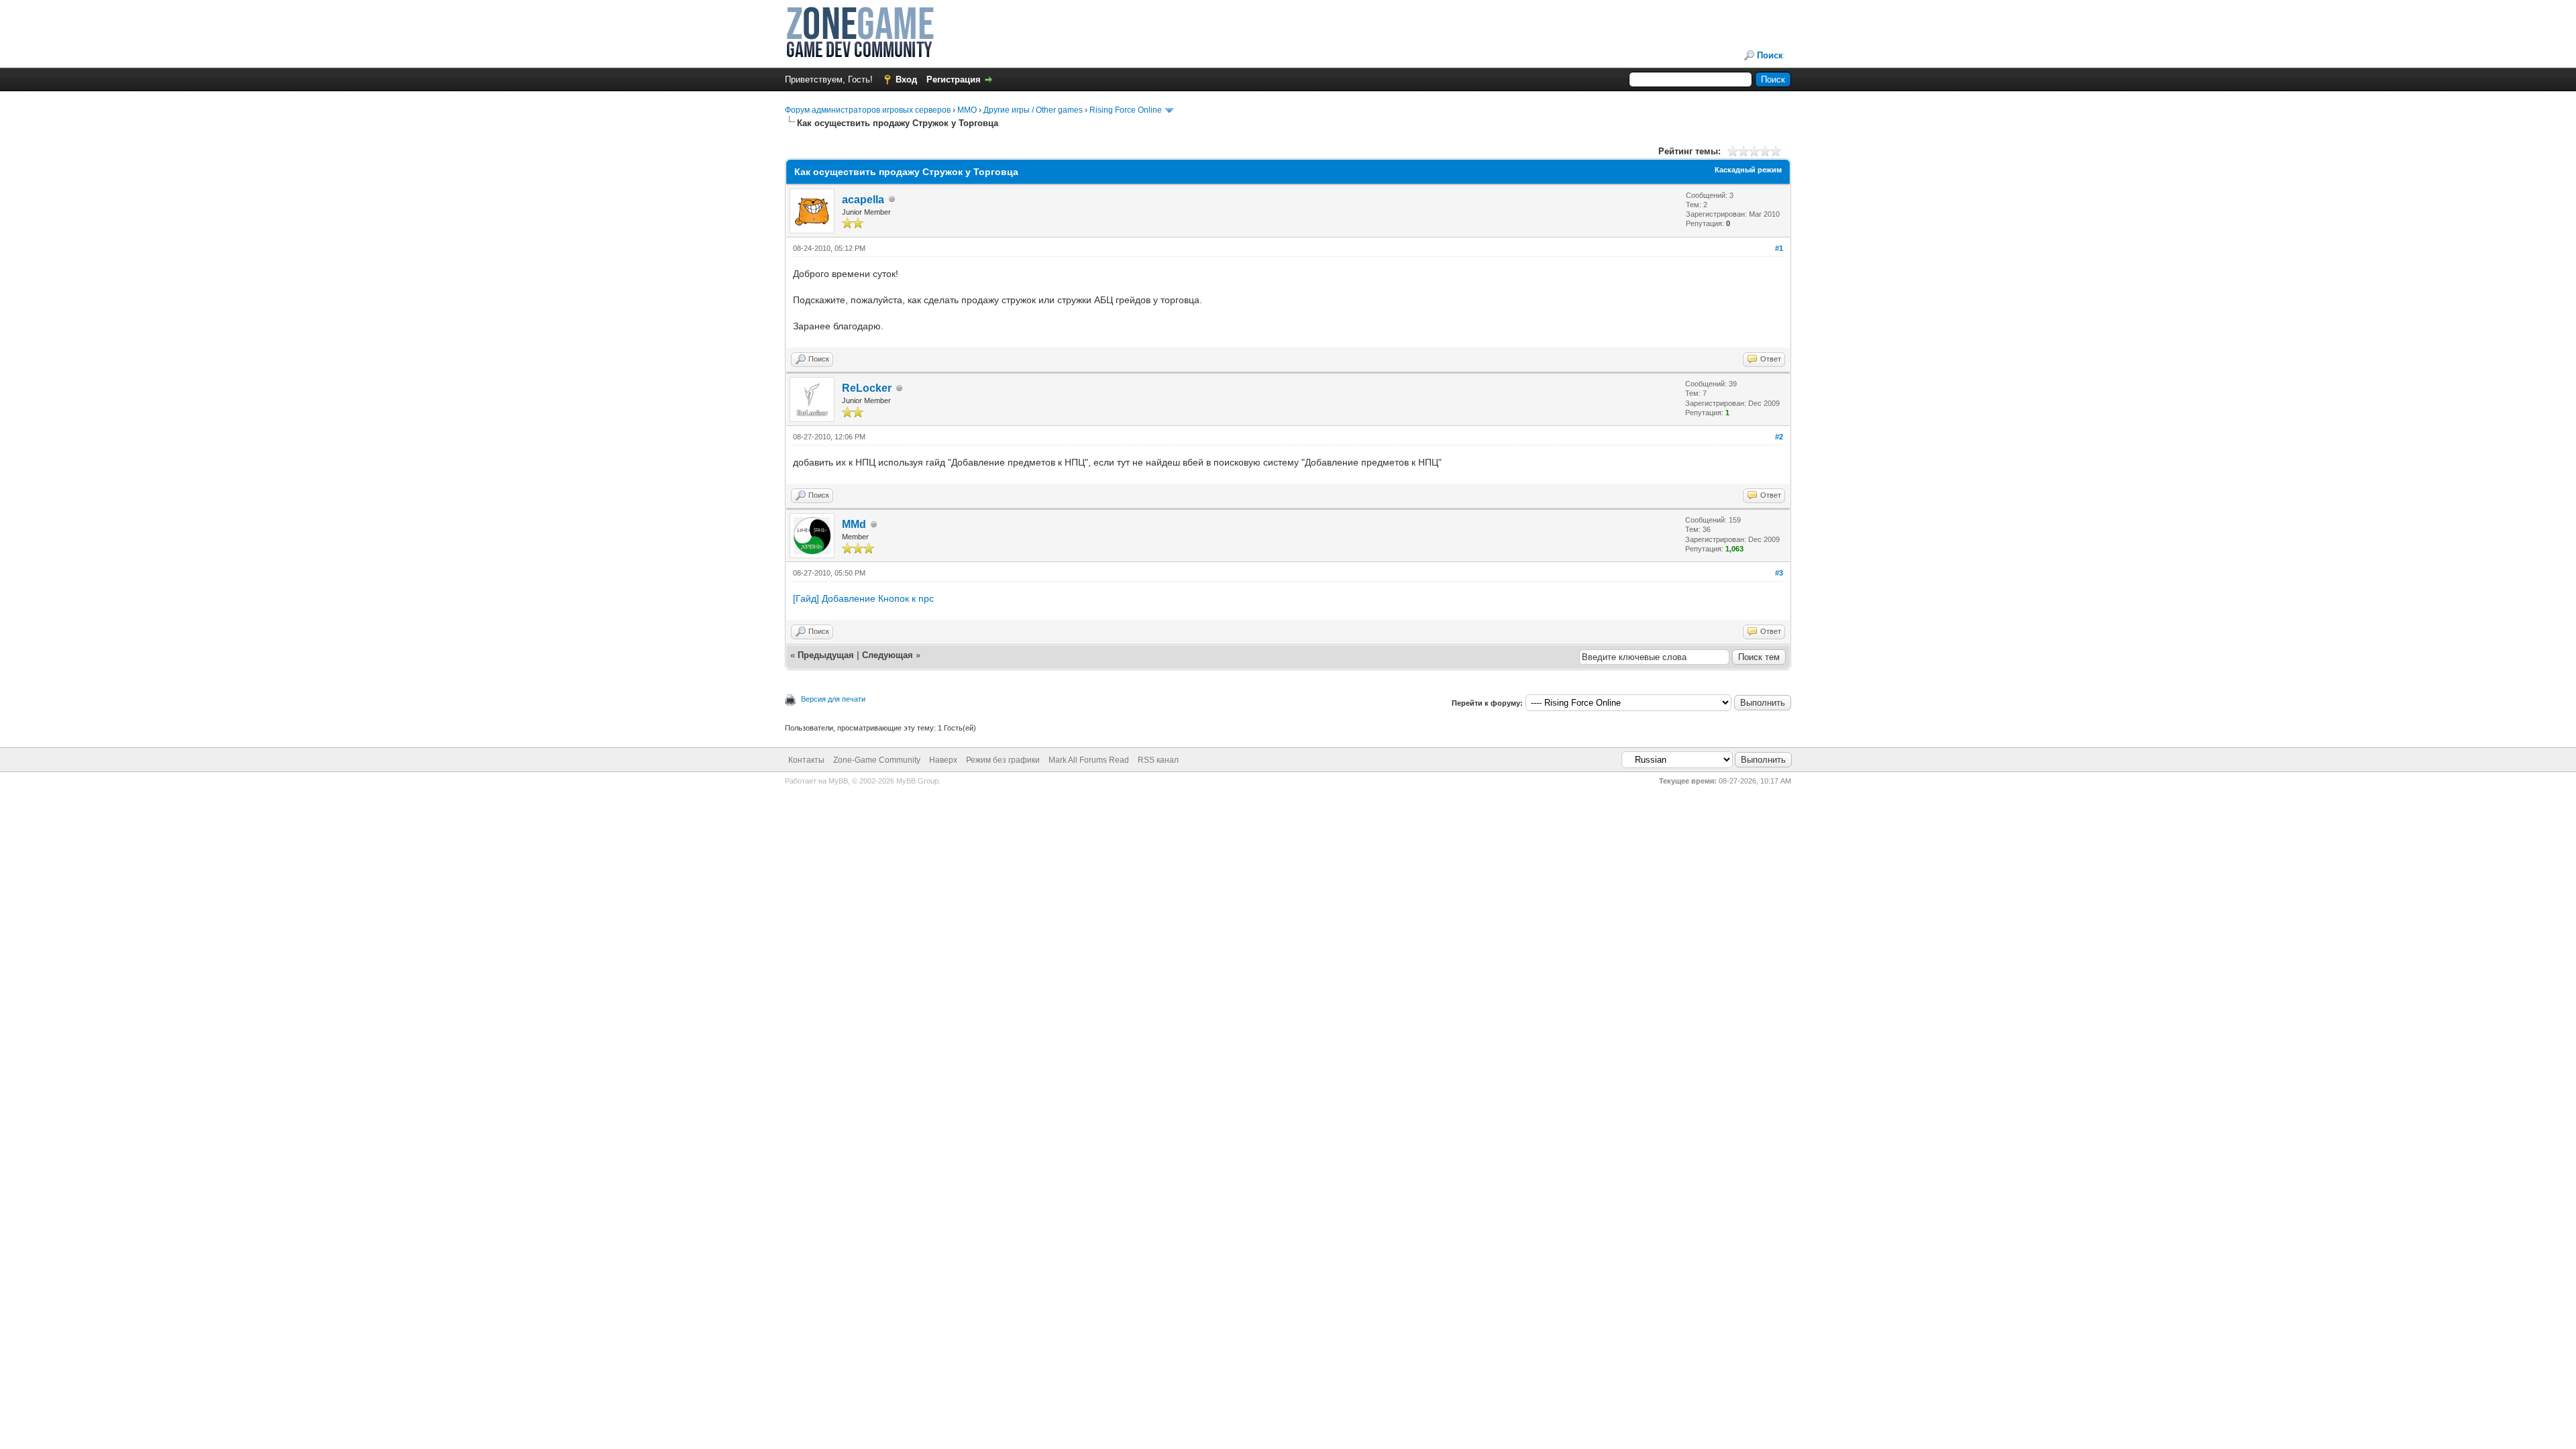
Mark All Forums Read (1089, 760)
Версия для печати (833, 699)
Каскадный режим (1748, 170)
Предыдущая (826, 655)
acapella (863, 200)
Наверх (943, 760)
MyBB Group (917, 781)
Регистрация (954, 79)
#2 (1779, 437)
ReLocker (867, 388)
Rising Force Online (1126, 110)
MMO (967, 110)
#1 (1779, 248)
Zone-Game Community (877, 760)
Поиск (1770, 55)
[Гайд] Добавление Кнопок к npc (863, 598)
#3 (1779, 573)
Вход (906, 79)
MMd (854, 524)
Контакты (806, 760)
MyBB (838, 781)
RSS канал (1158, 760)
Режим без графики (1003, 760)
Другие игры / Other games (1033, 110)
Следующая (889, 655)
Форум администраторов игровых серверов (868, 110)
